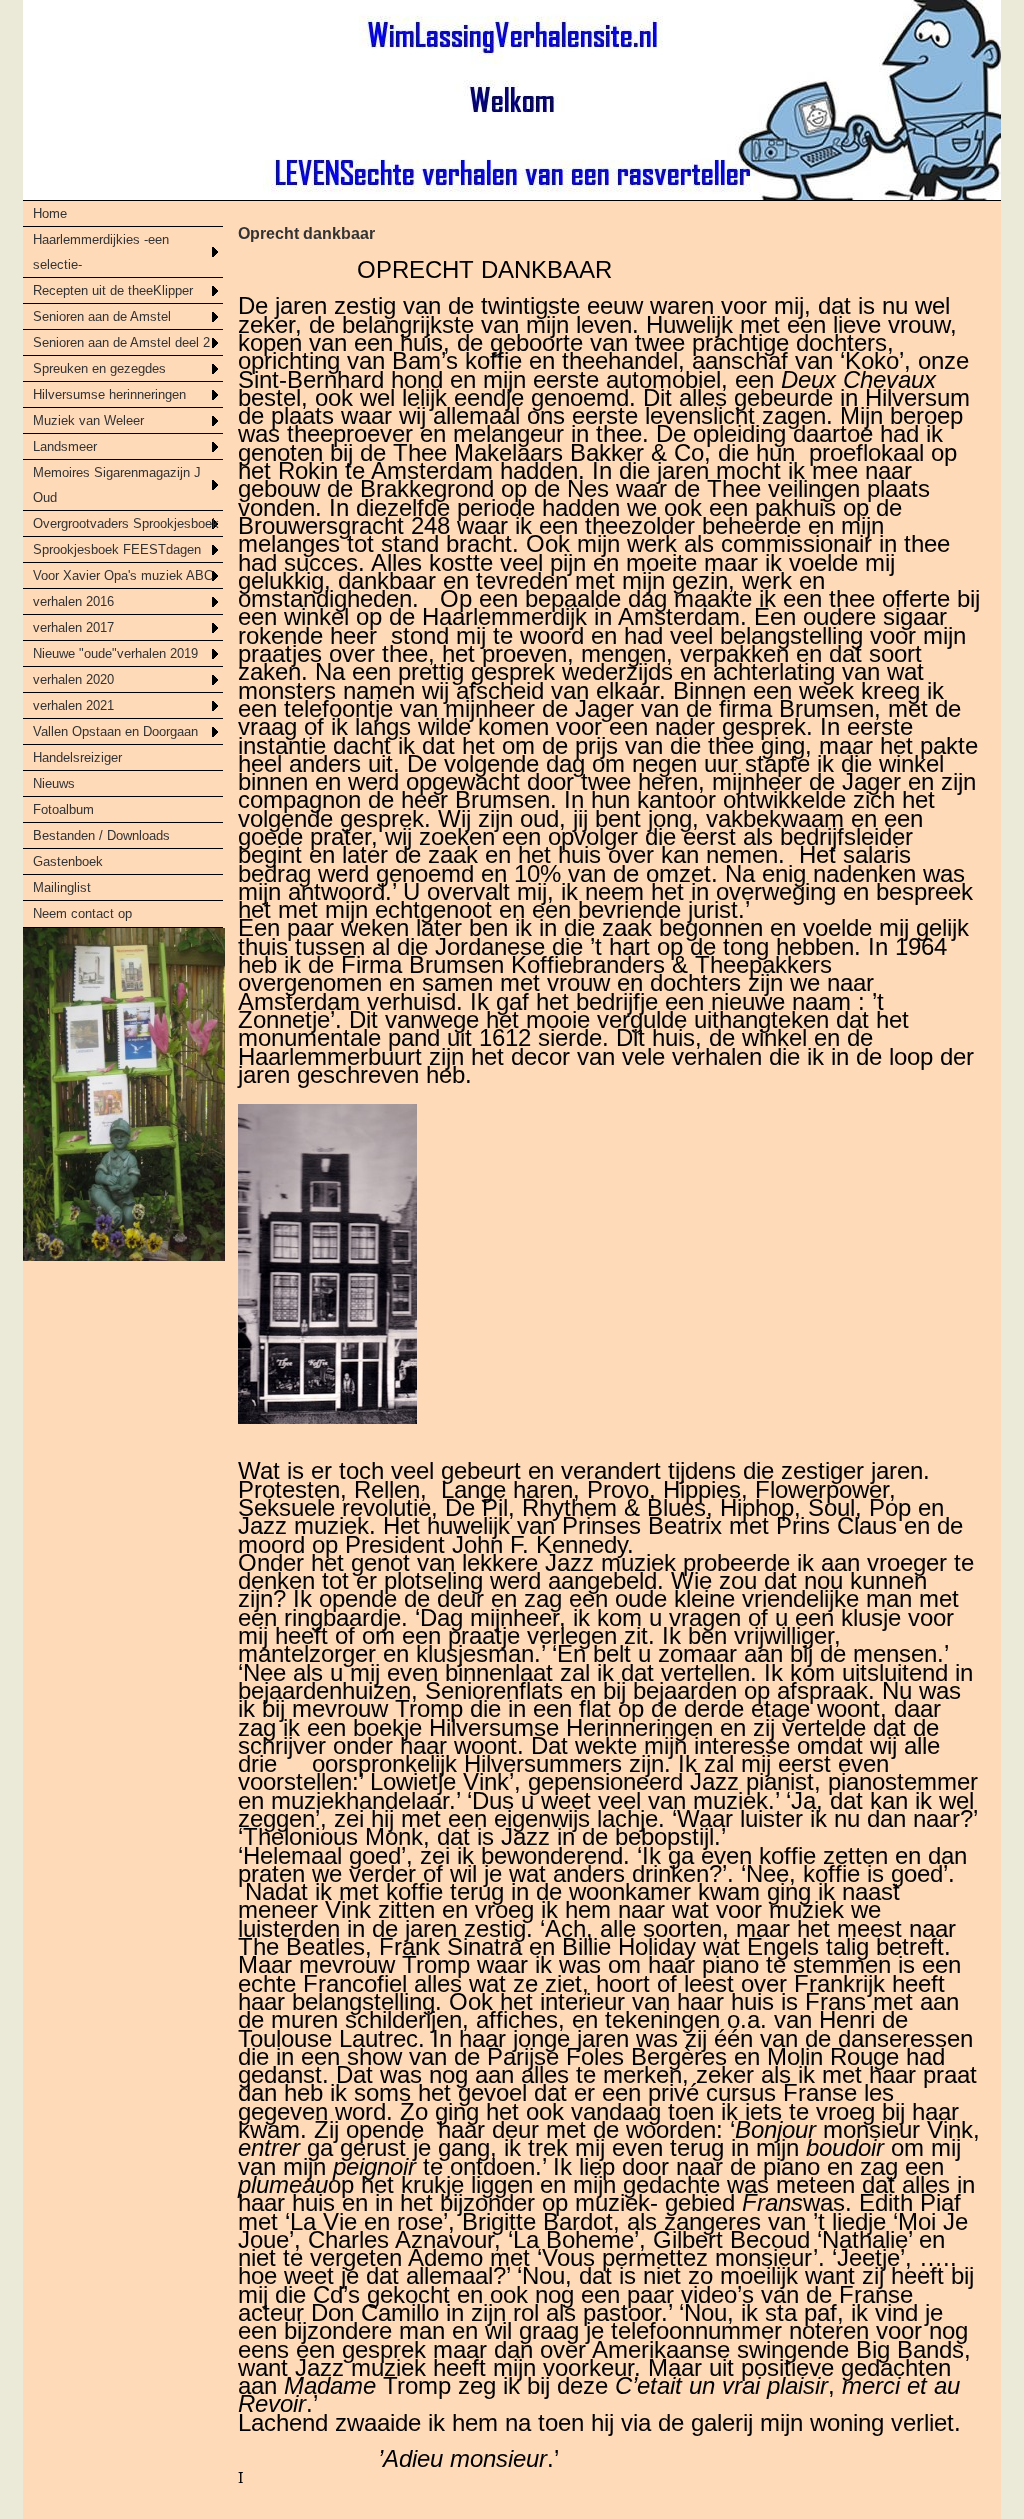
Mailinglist (62, 887)
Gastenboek (68, 861)
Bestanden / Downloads (101, 835)
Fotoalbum (63, 809)
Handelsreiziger (77, 757)
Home (50, 213)
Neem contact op (82, 913)
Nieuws (54, 783)
